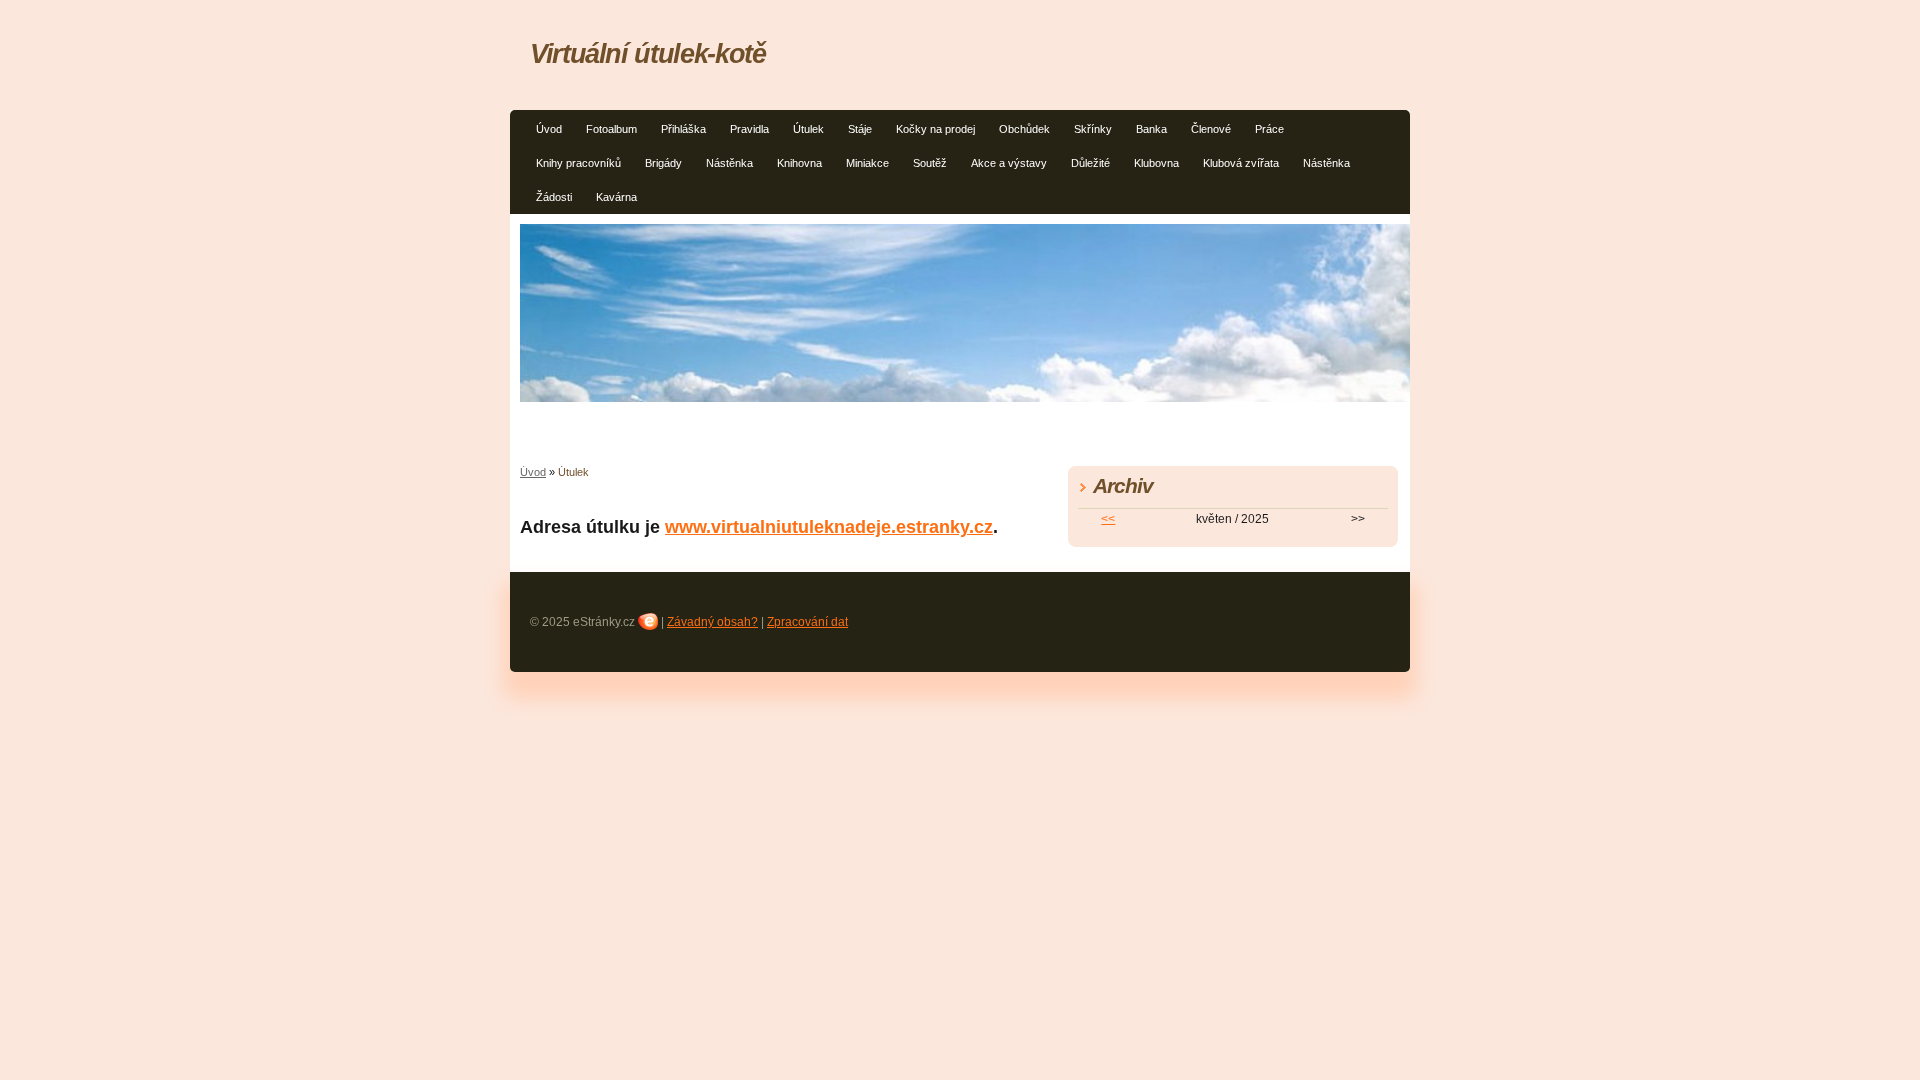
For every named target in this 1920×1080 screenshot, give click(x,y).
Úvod (549, 129)
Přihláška (683, 129)
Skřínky (1093, 129)
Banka (1151, 129)
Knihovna (799, 163)
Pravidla (749, 129)
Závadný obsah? (712, 622)
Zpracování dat (807, 622)
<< (1108, 519)
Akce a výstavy (1009, 163)
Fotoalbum (611, 129)
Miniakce (867, 163)
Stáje (860, 129)
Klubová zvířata (1241, 163)
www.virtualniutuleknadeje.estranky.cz (829, 527)
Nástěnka (729, 163)
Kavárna (616, 197)
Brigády (663, 163)
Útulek (808, 129)
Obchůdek (1024, 129)
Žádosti (554, 197)
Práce (1269, 129)
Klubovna (1156, 163)
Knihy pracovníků (578, 163)
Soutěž (930, 163)
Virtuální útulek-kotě (647, 53)
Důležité (1090, 163)
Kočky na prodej (935, 129)
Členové (1211, 129)
